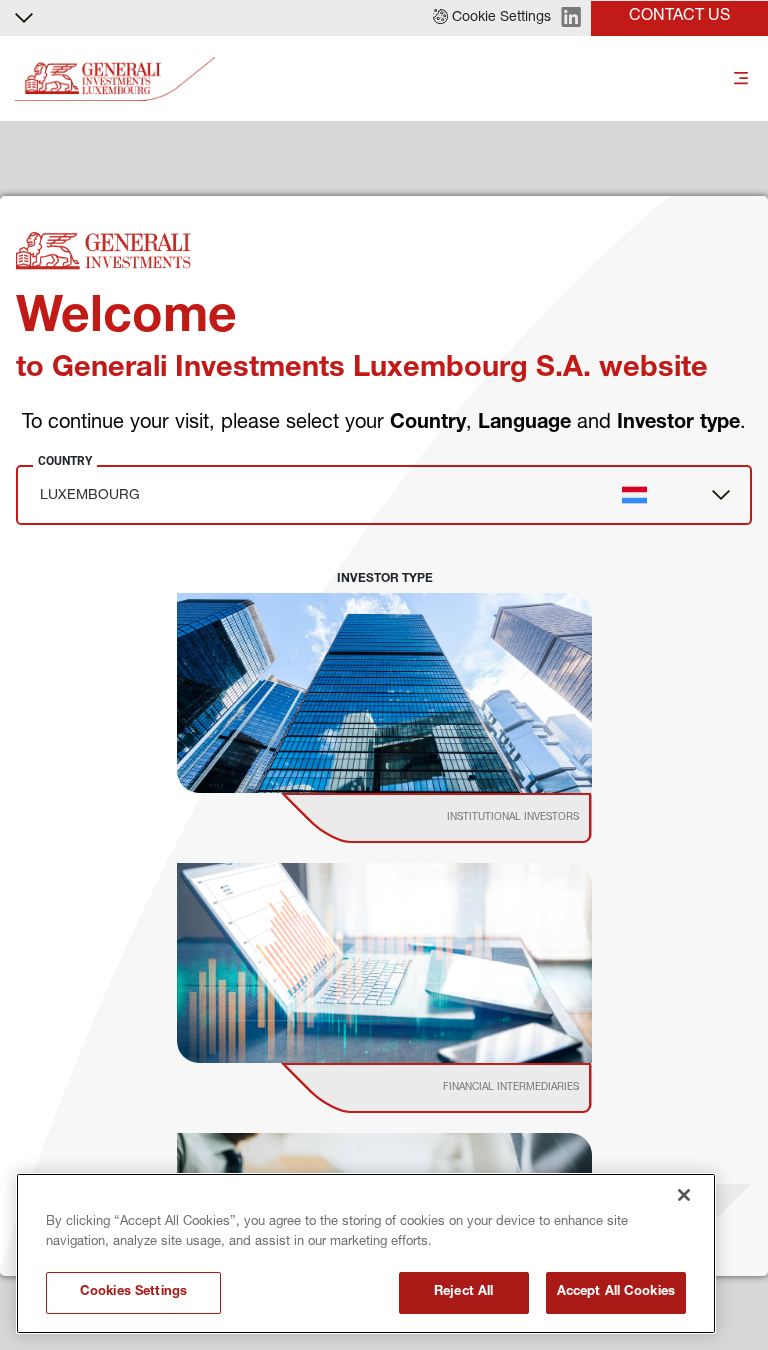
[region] (366, 1253)
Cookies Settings (133, 1292)
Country (65, 461)
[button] (492, 18)
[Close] (684, 1195)
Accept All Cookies (616, 1292)
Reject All (463, 1292)
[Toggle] (741, 79)
